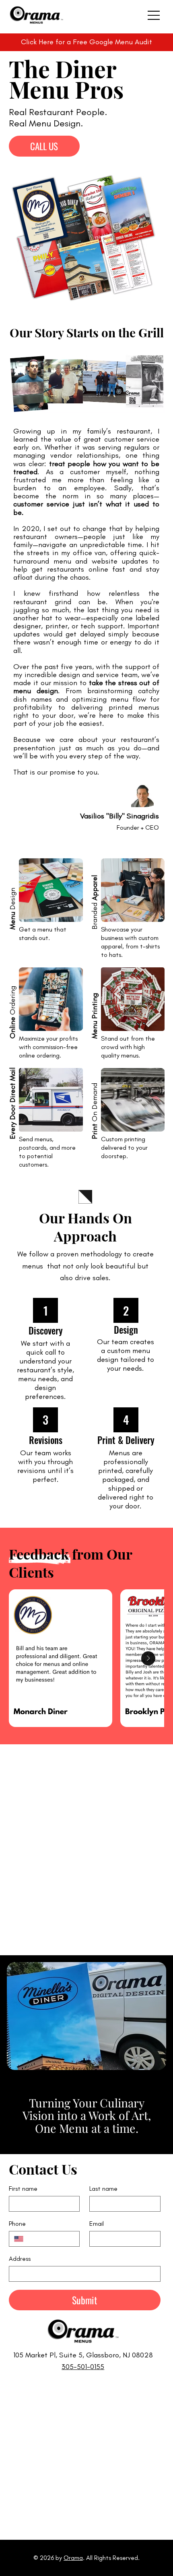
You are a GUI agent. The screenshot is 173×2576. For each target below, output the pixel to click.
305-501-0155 (83, 2367)
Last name (103, 2189)
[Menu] (154, 15)
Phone (17, 2224)
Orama (73, 2558)
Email (97, 2224)
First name (23, 2189)
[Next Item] (148, 1658)
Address (20, 2259)
